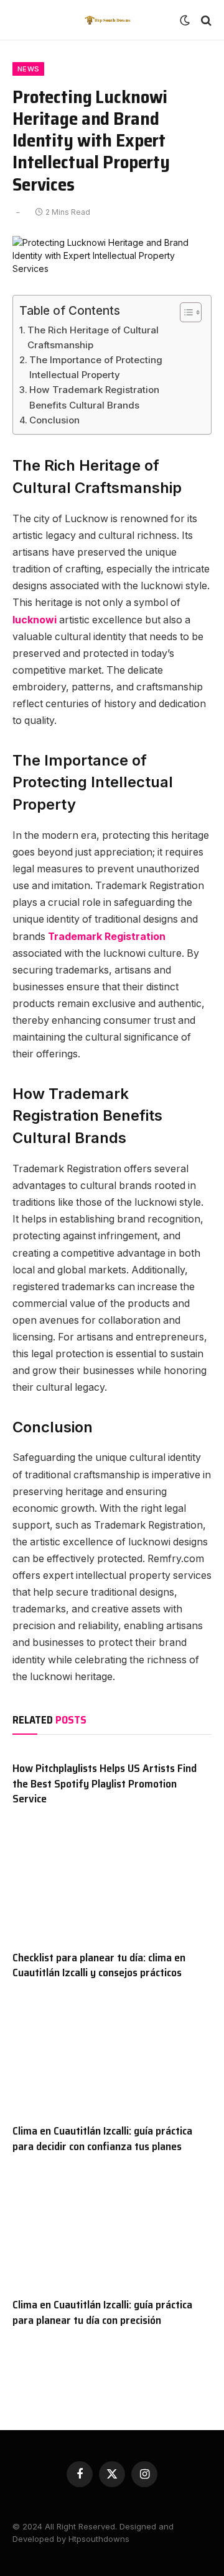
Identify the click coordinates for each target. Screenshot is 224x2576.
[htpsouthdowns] (107, 20)
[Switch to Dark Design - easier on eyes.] (185, 20)
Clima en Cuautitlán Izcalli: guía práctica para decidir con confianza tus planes (102, 2138)
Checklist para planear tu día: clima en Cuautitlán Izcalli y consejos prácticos (99, 1965)
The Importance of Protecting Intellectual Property (96, 367)
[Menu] (21, 20)
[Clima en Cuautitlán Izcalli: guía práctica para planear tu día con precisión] (112, 2231)
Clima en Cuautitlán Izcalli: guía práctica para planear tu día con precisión (102, 2312)
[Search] (205, 20)
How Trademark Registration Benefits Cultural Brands (94, 397)
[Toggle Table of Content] (184, 312)
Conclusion (54, 420)
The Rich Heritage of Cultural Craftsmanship (93, 337)
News (28, 69)
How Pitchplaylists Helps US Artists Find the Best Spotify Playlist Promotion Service (105, 1783)
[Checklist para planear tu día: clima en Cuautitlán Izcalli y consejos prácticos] (112, 1884)
